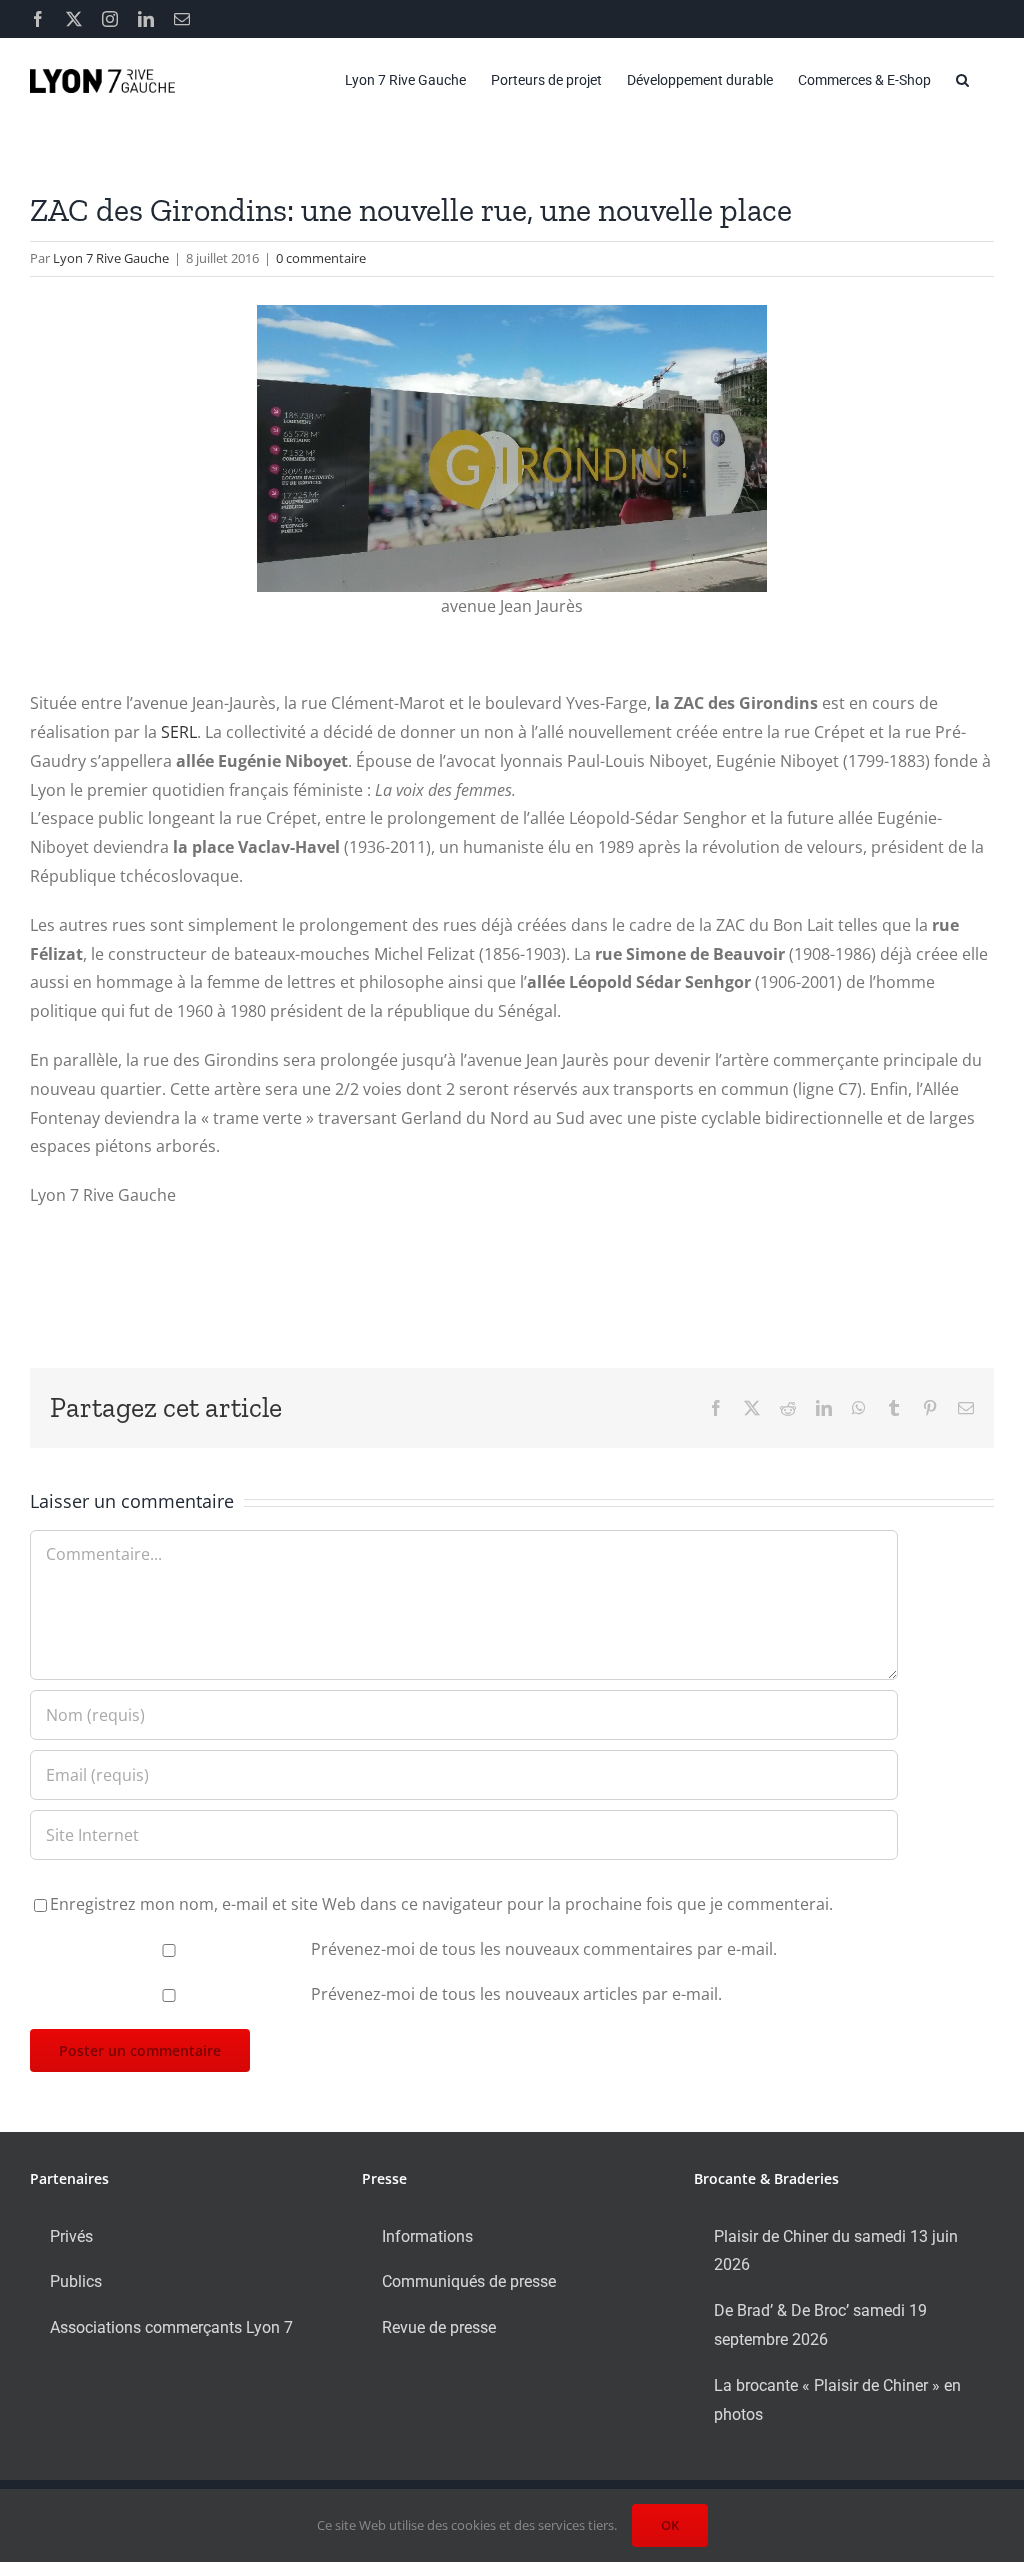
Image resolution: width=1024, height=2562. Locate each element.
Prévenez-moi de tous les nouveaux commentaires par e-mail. (544, 1949)
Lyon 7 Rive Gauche (111, 258)
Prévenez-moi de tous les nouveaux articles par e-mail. (516, 1994)
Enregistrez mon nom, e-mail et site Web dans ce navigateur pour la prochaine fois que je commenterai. (441, 1904)
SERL (179, 732)
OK (670, 2525)
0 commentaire (321, 258)
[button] (962, 80)
